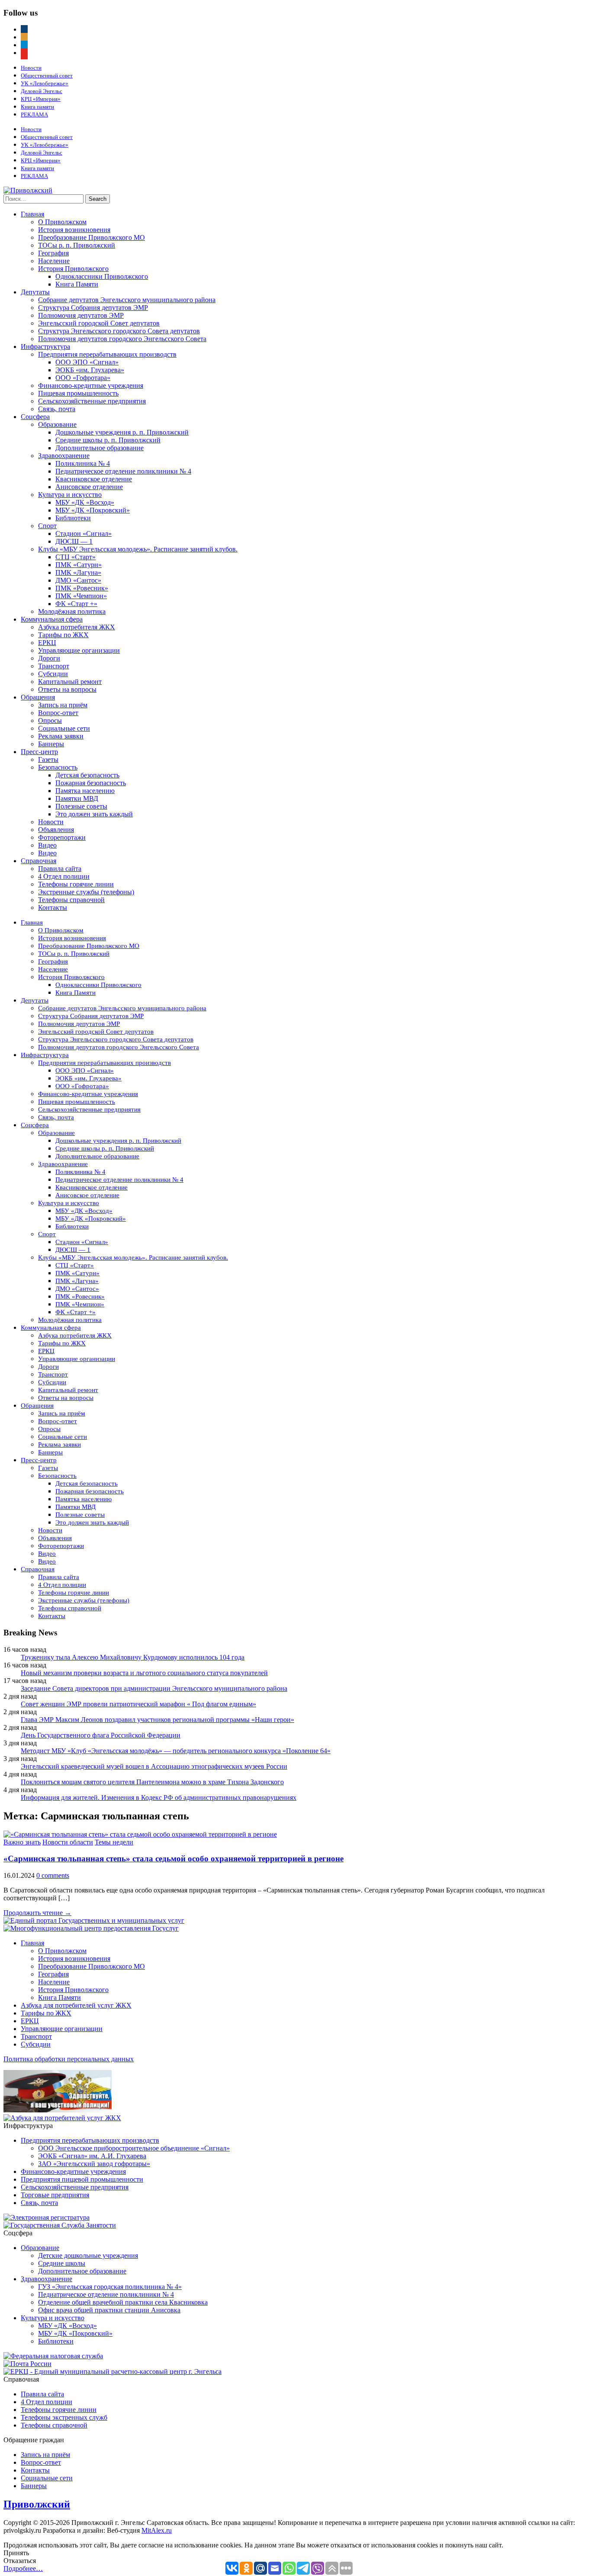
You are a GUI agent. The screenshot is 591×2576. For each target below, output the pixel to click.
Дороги (49, 658)
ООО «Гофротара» (83, 378)
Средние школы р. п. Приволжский (108, 440)
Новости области (68, 1842)
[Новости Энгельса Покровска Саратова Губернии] (28, 190)
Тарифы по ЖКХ (63, 635)
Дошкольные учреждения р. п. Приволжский (122, 432)
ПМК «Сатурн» (79, 565)
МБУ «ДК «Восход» (85, 502)
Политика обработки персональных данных (69, 2059)
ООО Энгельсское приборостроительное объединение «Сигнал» (134, 2148)
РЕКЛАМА (34, 114)
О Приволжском (62, 222)
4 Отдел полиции (64, 876)
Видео (47, 845)
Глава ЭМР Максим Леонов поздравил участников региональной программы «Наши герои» (157, 1720)
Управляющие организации (79, 650)
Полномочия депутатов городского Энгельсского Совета (122, 339)
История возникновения (74, 230)
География (53, 253)
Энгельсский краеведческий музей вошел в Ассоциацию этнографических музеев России (154, 1766)
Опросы (50, 721)
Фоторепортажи (62, 837)
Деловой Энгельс (42, 91)
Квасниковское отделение (94, 479)
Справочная (39, 861)
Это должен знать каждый (94, 814)
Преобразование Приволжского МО (92, 237)
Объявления (56, 830)
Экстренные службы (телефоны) (86, 892)
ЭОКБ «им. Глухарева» (90, 370)
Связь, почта (57, 409)
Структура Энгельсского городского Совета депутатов (119, 331)
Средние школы (62, 2263)
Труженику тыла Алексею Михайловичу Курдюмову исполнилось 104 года (133, 1657)
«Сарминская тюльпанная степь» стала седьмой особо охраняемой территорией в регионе (173, 1859)
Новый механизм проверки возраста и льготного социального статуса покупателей (144, 1673)
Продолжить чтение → (37, 1913)
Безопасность (58, 767)
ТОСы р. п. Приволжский (77, 245)
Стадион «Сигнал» (84, 534)
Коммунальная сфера (52, 619)
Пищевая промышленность (78, 393)
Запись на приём (63, 705)
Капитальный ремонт (70, 682)
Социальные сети (64, 728)
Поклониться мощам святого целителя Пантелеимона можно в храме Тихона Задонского (152, 1782)
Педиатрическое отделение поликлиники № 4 (123, 471)
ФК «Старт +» (76, 604)
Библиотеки (73, 518)
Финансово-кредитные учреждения (91, 385)
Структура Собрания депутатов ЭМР (93, 308)
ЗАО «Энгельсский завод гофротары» (94, 2164)
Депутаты (35, 292)
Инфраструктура (45, 347)
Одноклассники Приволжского (102, 276)
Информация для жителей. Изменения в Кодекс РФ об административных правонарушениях (159, 1797)
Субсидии (53, 674)
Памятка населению (85, 791)
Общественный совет (47, 76)
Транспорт (54, 666)
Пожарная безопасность (91, 783)
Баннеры (51, 744)
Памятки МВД (77, 798)
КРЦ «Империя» (41, 99)
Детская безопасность (87, 775)
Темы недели (114, 1842)
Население (54, 261)
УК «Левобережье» (45, 83)
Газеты (48, 759)
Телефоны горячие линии (76, 884)
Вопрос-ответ (58, 713)
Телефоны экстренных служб (64, 2417)
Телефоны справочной (71, 900)
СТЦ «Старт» (75, 557)
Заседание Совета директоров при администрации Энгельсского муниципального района (154, 1688)
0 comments (53, 1875)
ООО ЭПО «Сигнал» (87, 362)
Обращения (38, 697)
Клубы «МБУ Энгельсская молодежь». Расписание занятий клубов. (138, 549)
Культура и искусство (70, 495)
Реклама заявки (61, 736)
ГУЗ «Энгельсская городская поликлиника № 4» (110, 2287)
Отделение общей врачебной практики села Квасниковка (123, 2302)
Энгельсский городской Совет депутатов (99, 323)
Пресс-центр (39, 752)
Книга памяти (37, 107)
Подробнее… (23, 2568)
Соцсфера (35, 417)
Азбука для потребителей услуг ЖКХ (76, 2005)
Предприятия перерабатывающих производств (107, 354)
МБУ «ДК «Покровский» (93, 510)
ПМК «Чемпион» (81, 596)
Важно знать (22, 1842)
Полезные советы (81, 806)
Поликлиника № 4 (83, 463)
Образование (57, 424)
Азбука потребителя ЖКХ (77, 627)
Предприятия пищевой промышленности (82, 2179)
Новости (31, 68)
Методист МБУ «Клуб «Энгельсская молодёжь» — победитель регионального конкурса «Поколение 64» (176, 1751)
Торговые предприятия (55, 2195)
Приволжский (37, 2504)
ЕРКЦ (47, 643)
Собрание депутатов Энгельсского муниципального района (127, 300)
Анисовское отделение (89, 487)
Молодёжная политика (72, 611)
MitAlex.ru (157, 2530)
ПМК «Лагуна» (78, 572)
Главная (32, 214)
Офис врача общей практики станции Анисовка (109, 2310)
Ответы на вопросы (67, 689)
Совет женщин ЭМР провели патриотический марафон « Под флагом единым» (138, 1704)
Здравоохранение (64, 456)
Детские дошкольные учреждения (88, 2255)
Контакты (53, 908)
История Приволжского (73, 269)
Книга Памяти (77, 284)
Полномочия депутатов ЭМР (81, 315)
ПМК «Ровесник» (82, 588)
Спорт (47, 526)
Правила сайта (60, 869)
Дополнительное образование (100, 448)
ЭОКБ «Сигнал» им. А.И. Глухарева (92, 2156)
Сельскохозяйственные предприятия (92, 401)
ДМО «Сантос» (78, 580)
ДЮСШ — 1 (74, 541)
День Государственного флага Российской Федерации (101, 1735)
